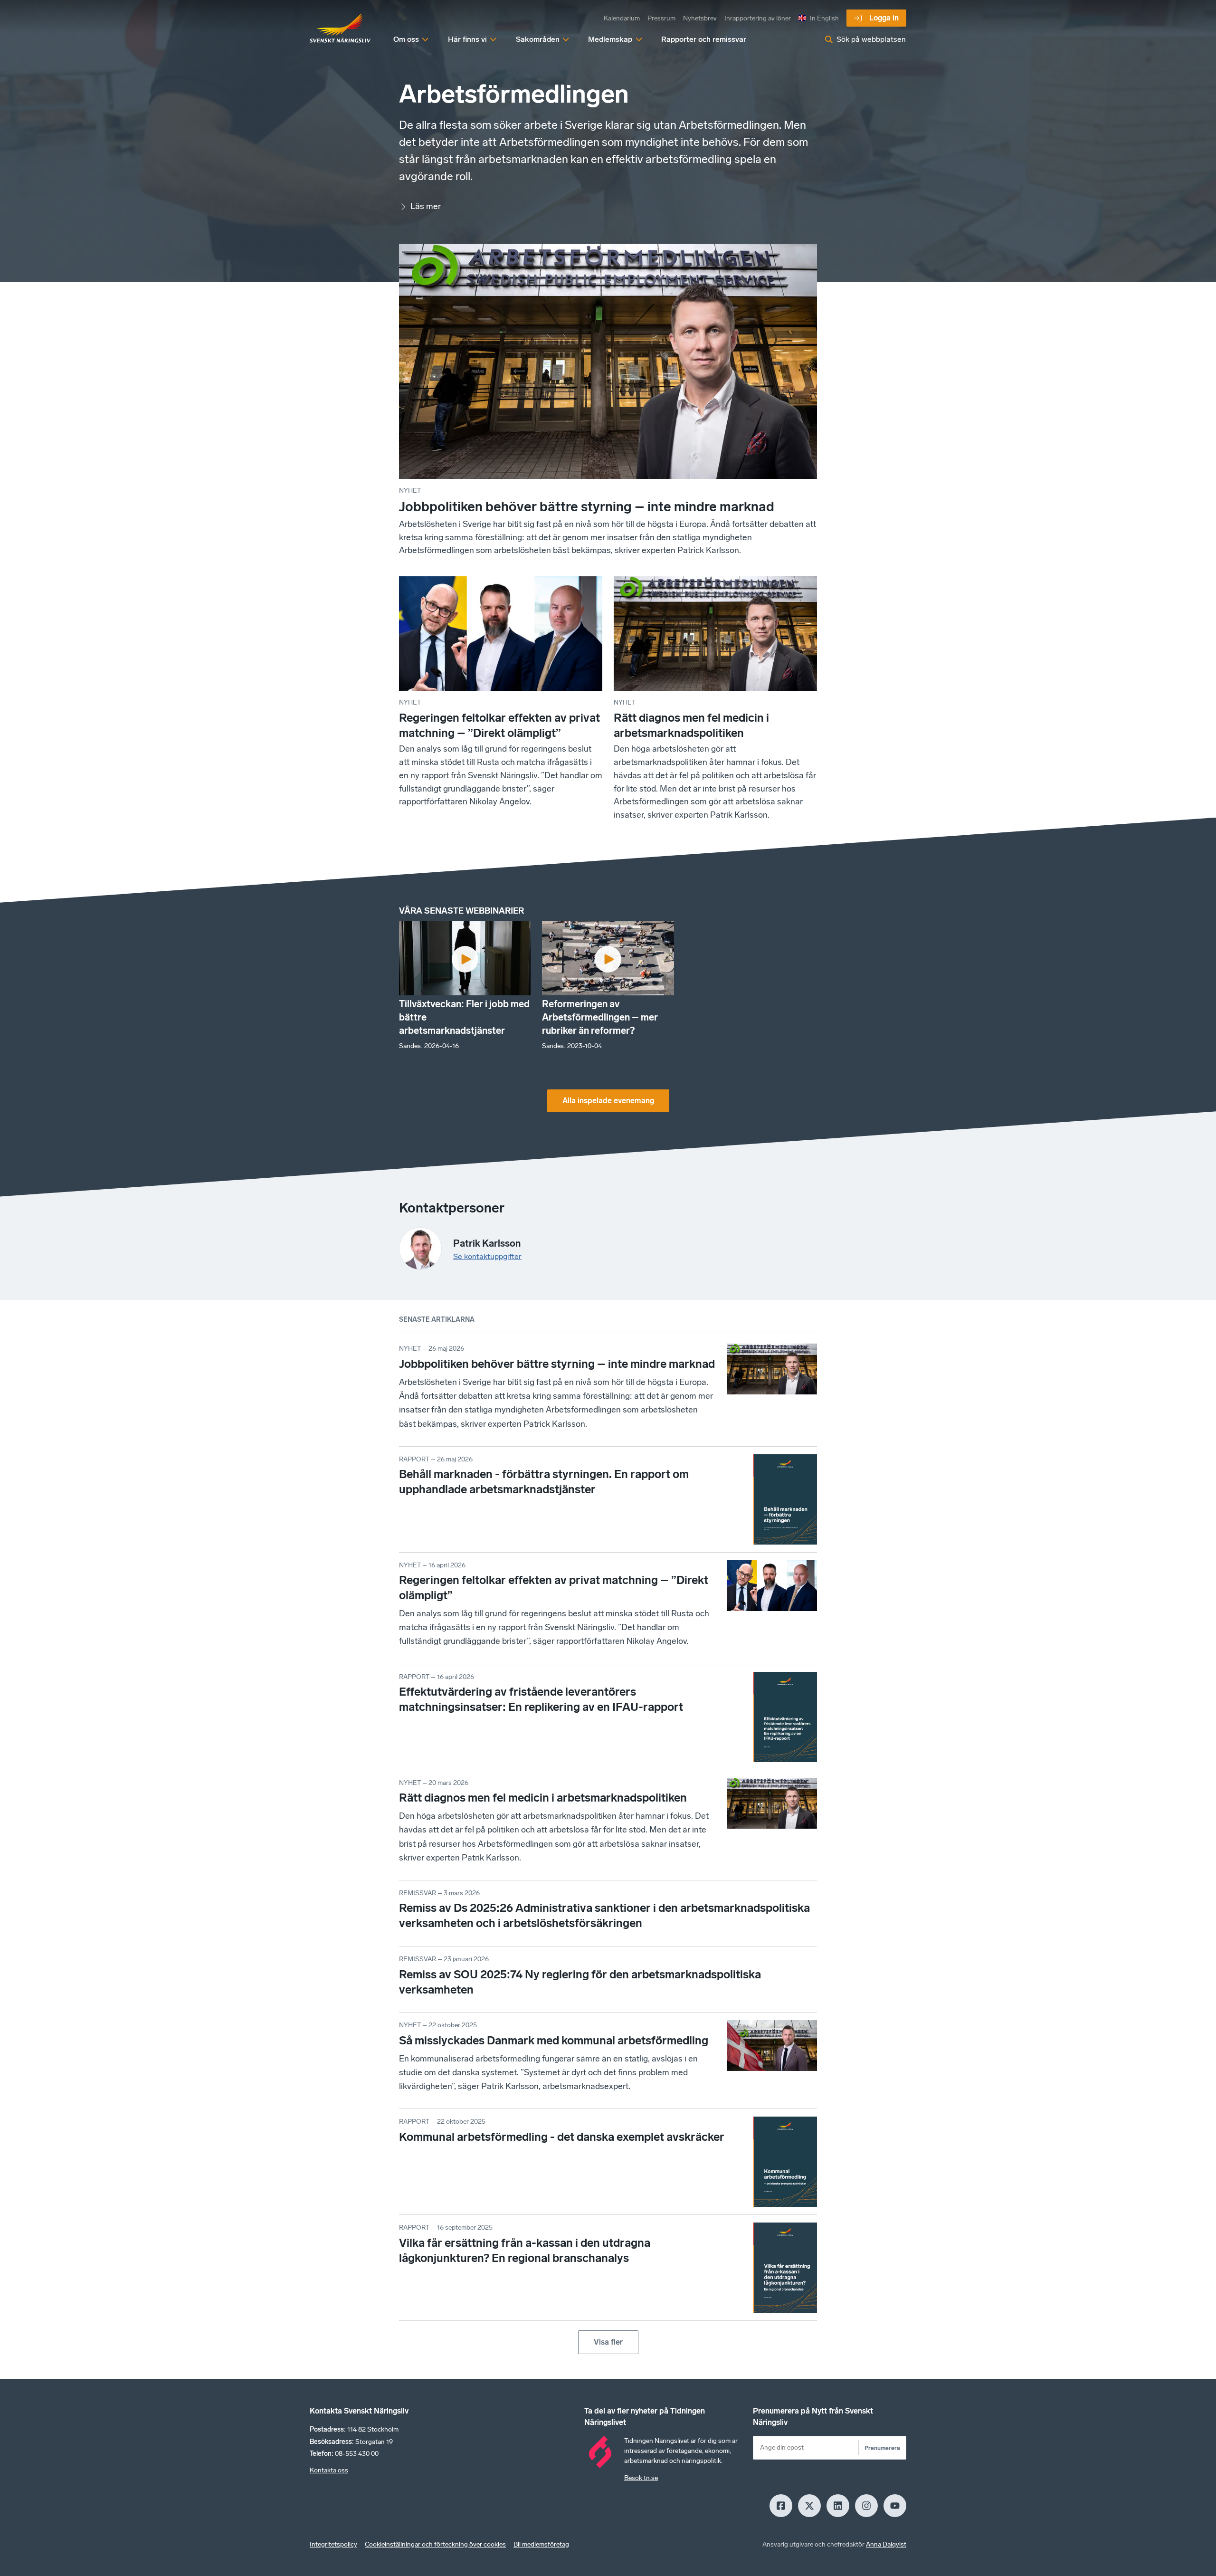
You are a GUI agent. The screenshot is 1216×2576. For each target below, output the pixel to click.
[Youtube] (895, 2506)
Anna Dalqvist (886, 2544)
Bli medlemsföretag (541, 2544)
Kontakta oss (329, 2470)
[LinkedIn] (838, 2506)
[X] (809, 2506)
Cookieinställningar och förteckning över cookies (435, 2544)
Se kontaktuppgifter (487, 1256)
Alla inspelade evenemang (608, 1101)
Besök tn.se (641, 2478)
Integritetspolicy (333, 2544)
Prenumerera (882, 2448)
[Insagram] (866, 2506)
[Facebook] (781, 2506)
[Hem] (340, 29)
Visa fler (608, 2342)
